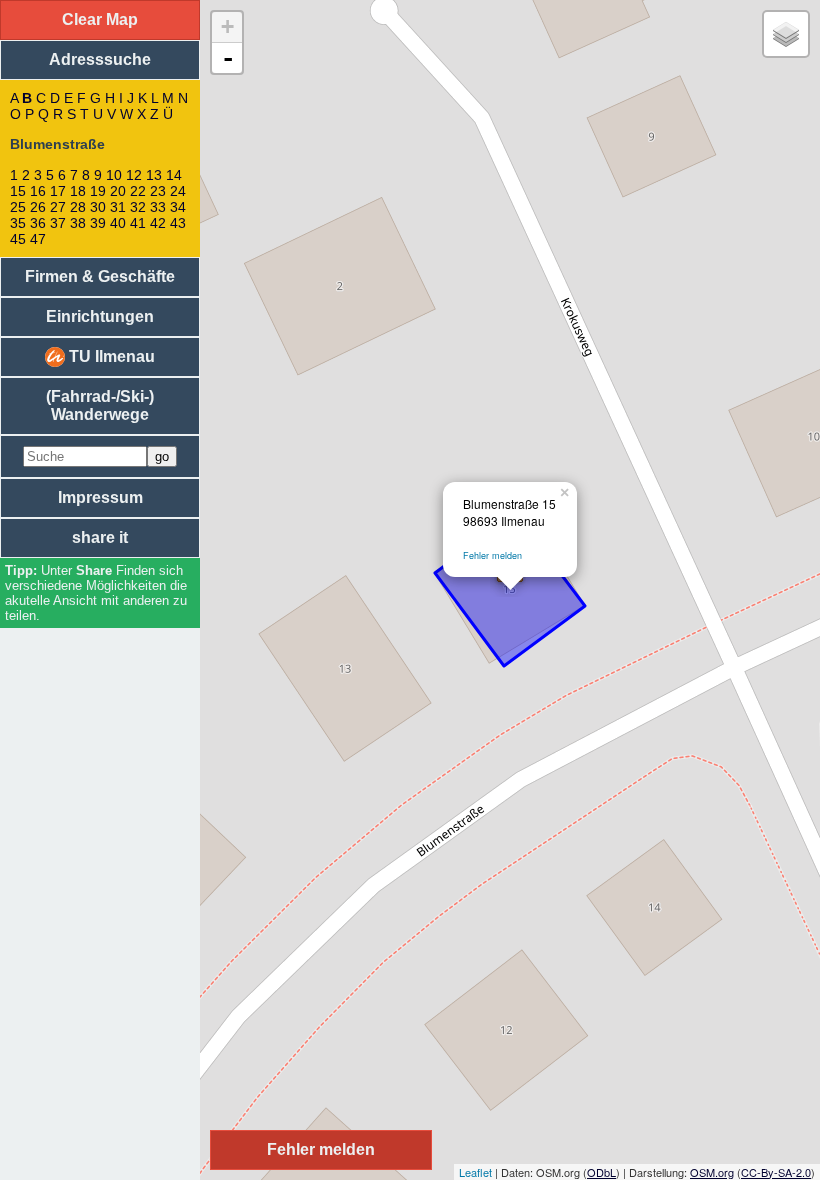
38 (78, 223)
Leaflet (475, 1172)
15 (18, 191)
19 (98, 191)
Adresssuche (100, 59)
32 (138, 207)
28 (78, 207)
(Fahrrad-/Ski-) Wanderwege (100, 405)
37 (58, 223)
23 (158, 191)
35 (18, 223)
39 (98, 223)
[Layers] (786, 34)
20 (118, 191)
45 (18, 239)
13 (154, 175)
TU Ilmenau (110, 356)
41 (138, 223)
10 (114, 175)
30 (98, 207)
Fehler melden (492, 555)
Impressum (100, 497)
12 (134, 175)
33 (158, 207)
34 (178, 207)
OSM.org (712, 1172)
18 (78, 191)
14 (174, 175)
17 (58, 191)
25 (18, 207)
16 (38, 191)
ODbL (601, 1172)
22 (138, 191)
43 (178, 223)
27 (58, 207)
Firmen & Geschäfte (100, 276)
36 (38, 223)
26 (38, 207)
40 (118, 223)
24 (178, 191)
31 (118, 207)
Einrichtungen (100, 316)
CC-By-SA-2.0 (776, 1172)
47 (38, 239)
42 (158, 223)
